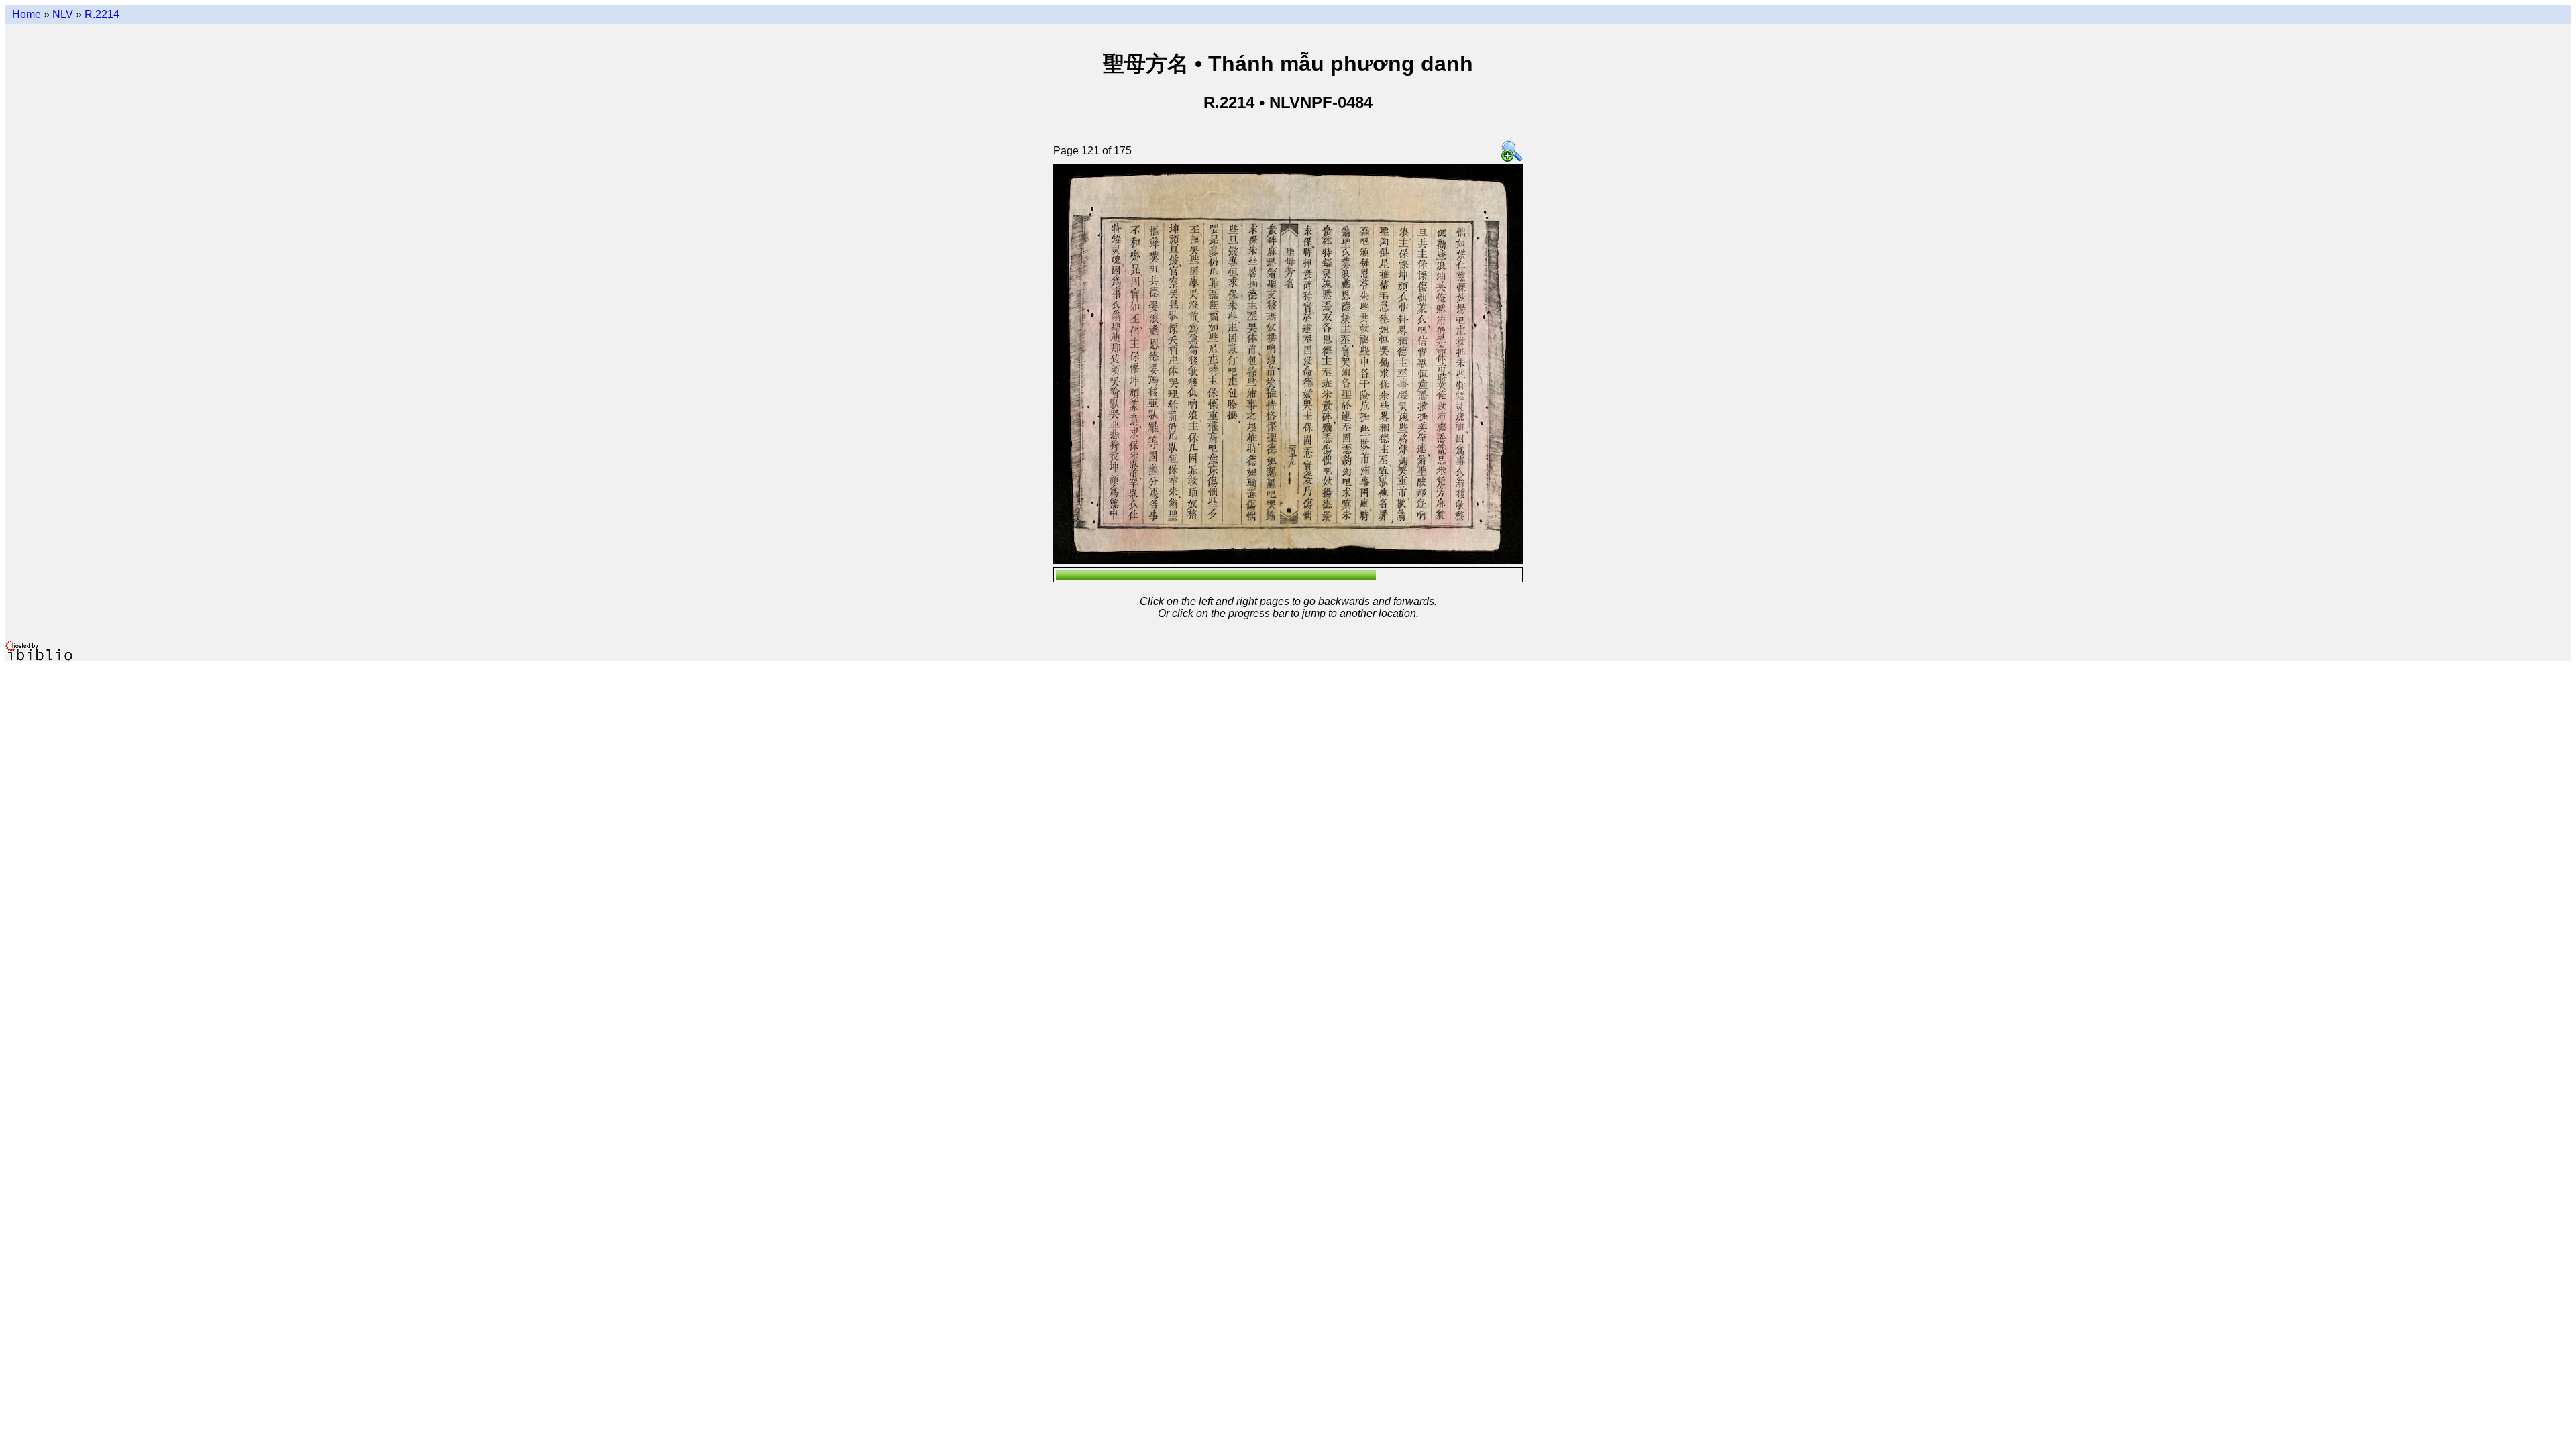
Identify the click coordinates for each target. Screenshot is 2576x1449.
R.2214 (102, 14)
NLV (63, 14)
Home (26, 14)
